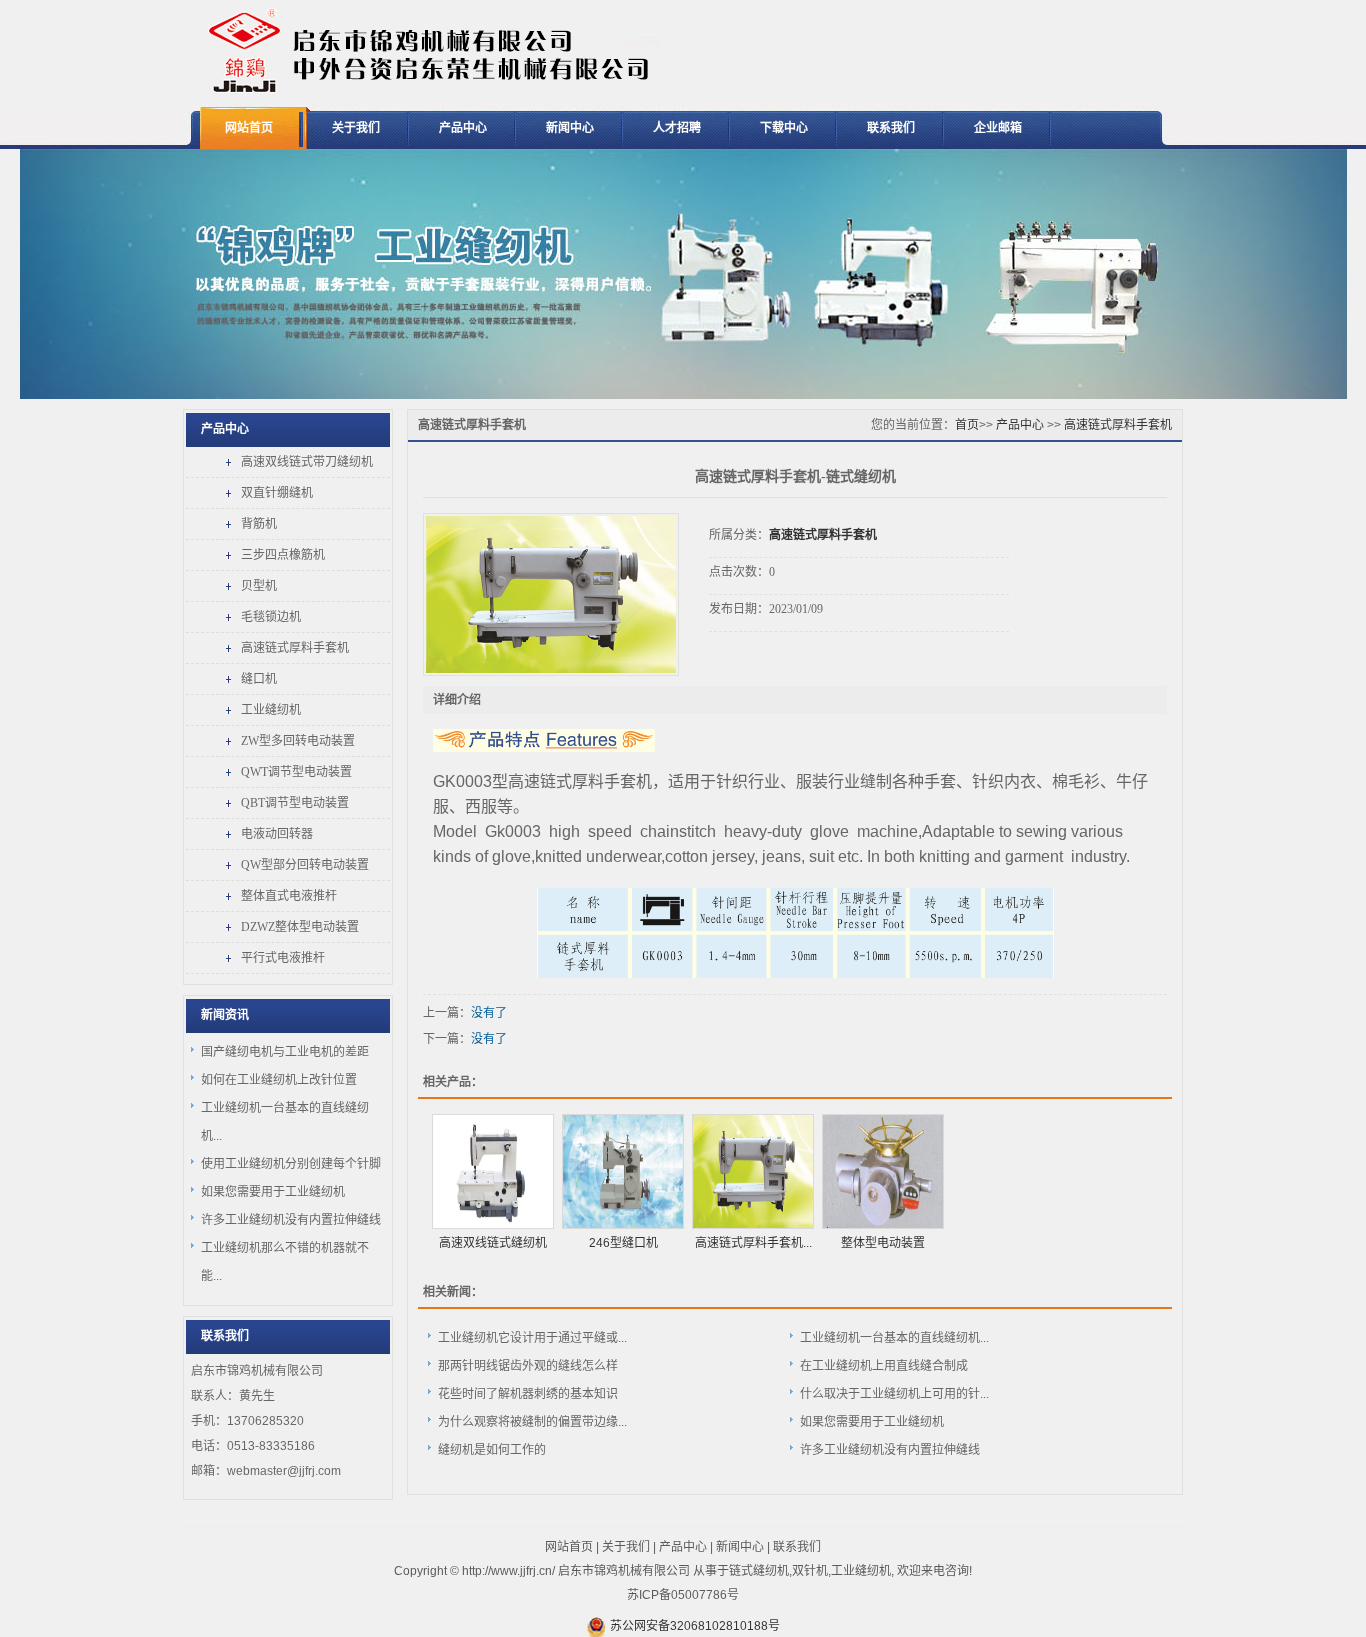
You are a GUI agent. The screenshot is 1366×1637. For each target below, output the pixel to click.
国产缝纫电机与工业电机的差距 (285, 1052)
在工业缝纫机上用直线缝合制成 (884, 1366)
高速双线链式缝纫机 (493, 1243)
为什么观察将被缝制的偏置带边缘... (532, 1422)
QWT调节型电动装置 (296, 772)
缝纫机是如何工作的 (492, 1450)
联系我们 (891, 128)
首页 (967, 425)
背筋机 (259, 524)
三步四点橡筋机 (283, 555)
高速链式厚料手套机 (295, 648)
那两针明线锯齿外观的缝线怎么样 (528, 1366)
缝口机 (259, 679)
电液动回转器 (277, 834)
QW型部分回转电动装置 (305, 865)
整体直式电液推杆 (289, 896)
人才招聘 (677, 128)
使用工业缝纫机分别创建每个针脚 (291, 1164)
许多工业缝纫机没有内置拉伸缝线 (291, 1220)
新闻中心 (570, 128)
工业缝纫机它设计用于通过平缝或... (532, 1338)
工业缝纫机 (271, 710)
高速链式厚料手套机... (753, 1243)
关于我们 (356, 128)
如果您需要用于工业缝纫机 (273, 1192)
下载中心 (784, 128)
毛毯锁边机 (271, 617)
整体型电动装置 (883, 1243)
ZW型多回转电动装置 (298, 741)
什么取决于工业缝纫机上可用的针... (894, 1394)
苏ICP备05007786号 (683, 1595)
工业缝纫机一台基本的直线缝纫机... (894, 1338)
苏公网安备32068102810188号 (695, 1626)
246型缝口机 (623, 1243)
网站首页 (249, 128)
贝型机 (259, 586)
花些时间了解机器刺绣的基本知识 (528, 1394)
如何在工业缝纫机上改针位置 (279, 1080)
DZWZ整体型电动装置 (300, 927)
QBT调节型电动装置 (295, 803)
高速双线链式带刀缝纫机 (307, 462)
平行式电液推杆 (283, 958)
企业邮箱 (998, 128)
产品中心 (463, 128)
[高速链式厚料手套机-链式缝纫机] (551, 594)
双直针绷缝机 (277, 493)
